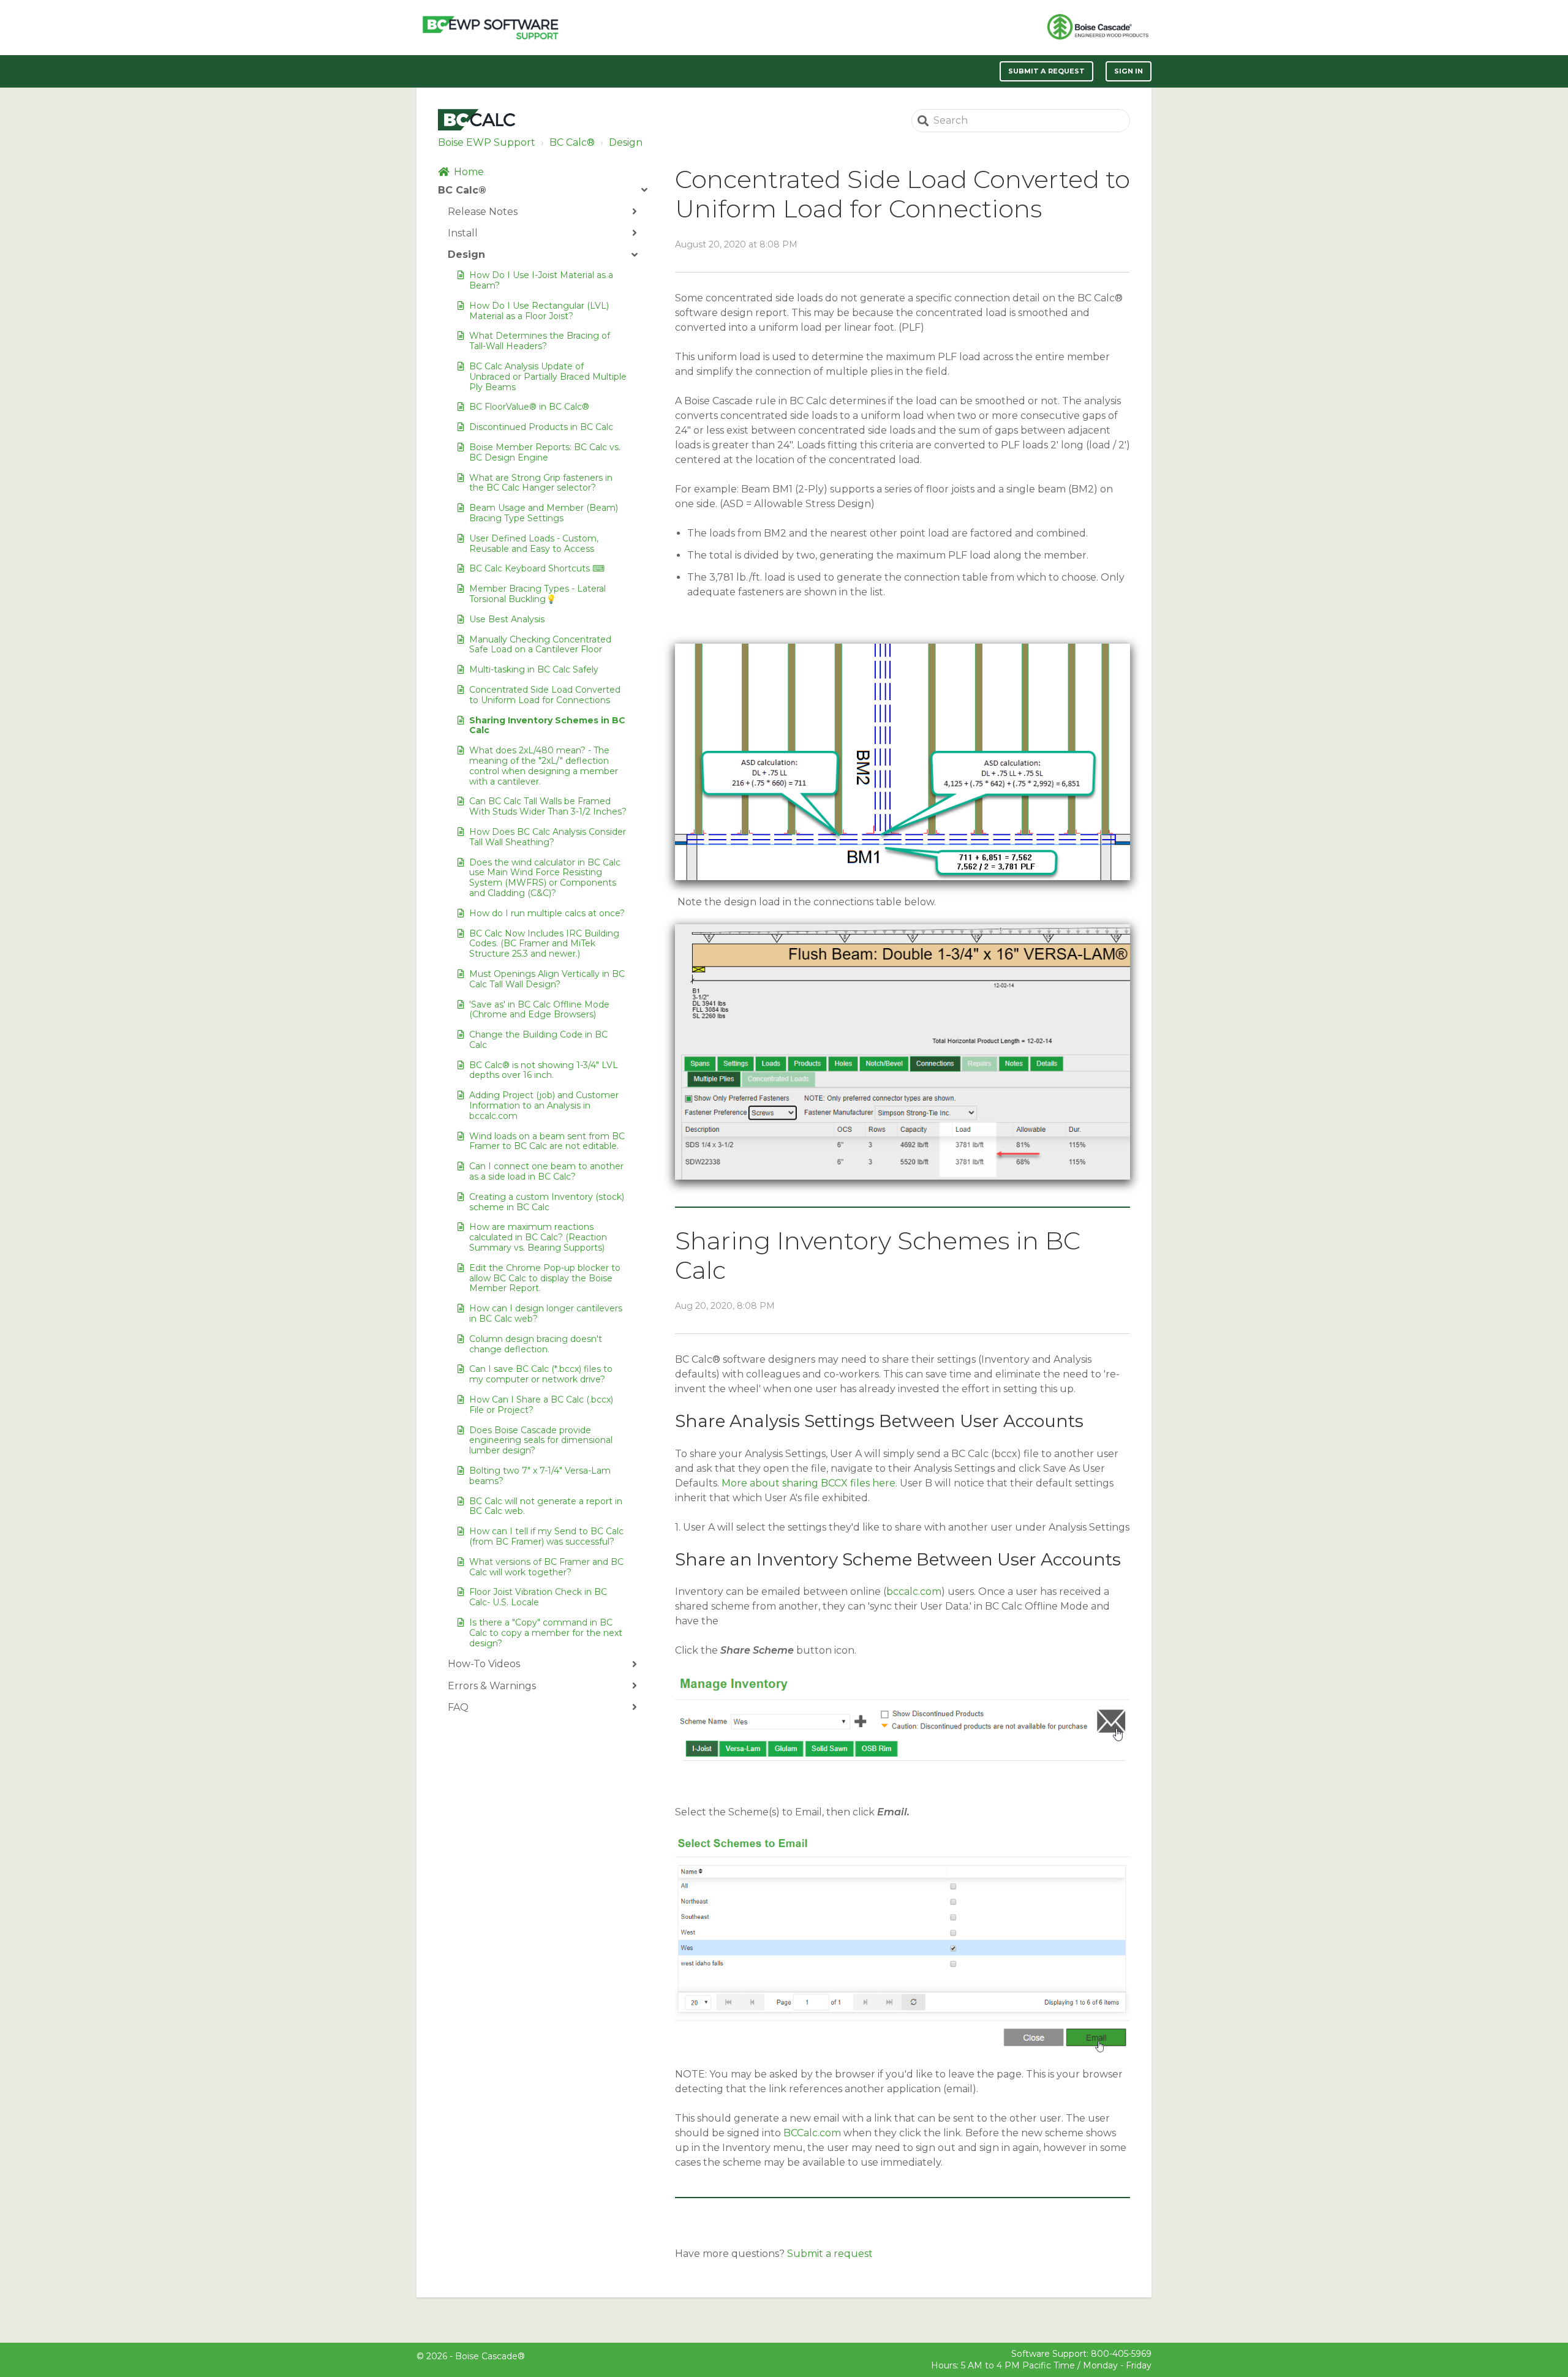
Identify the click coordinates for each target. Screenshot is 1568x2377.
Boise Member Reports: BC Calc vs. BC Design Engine (545, 452)
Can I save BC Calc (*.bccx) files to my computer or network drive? (541, 1374)
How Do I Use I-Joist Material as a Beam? (541, 280)
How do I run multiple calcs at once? (547, 913)
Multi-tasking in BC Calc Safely (534, 669)
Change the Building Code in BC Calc (538, 1040)
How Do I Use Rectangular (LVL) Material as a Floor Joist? (539, 311)
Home (469, 172)
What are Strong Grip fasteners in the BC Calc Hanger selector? (541, 483)
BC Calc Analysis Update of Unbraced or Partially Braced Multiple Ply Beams (548, 377)
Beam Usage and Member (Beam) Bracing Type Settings (544, 513)
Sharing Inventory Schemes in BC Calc (547, 725)
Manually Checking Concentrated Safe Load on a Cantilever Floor (540, 645)
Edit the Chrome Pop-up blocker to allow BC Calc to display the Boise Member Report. (545, 1278)
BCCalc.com (812, 2133)
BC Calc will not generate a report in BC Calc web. (546, 1506)
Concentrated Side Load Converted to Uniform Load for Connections (545, 695)
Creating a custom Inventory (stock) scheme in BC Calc (547, 1202)
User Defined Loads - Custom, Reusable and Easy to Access (534, 544)
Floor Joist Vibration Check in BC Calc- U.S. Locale (538, 1597)
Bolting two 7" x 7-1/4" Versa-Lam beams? (540, 1476)
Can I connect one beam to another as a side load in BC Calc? (546, 1171)
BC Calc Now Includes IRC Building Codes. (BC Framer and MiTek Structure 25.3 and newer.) (544, 944)
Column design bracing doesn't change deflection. (536, 1344)
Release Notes (483, 212)
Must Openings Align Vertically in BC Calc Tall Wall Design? (547, 979)
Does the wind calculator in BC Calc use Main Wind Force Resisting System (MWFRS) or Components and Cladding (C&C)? (545, 878)
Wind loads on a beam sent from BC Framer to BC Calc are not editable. (547, 1141)
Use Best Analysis (507, 619)
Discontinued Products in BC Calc (541, 427)
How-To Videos (484, 1664)
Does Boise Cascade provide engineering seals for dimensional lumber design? (541, 1441)
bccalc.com (914, 1592)
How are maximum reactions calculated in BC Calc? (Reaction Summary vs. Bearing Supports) (538, 1237)
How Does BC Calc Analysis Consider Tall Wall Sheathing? (548, 837)
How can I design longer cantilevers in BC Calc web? (546, 1313)
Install (463, 233)
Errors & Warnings (492, 1686)
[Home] (490, 28)
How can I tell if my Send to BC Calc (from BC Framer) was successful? (546, 1536)
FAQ (458, 1707)
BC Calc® (572, 142)
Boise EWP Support (487, 142)
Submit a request (1047, 71)
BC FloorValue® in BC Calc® (529, 407)
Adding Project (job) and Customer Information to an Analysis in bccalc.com (544, 1106)
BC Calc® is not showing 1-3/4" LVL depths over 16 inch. (544, 1070)
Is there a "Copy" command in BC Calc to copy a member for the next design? (546, 1633)
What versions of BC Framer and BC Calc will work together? (546, 1567)
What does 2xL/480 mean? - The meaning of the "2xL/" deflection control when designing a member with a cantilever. (544, 766)
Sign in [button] (1129, 71)
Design (626, 142)
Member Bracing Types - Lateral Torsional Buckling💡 (537, 594)
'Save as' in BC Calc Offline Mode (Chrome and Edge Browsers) (539, 1010)
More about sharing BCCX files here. (809, 1483)
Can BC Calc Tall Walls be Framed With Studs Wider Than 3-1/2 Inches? (548, 806)
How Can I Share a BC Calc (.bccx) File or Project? (541, 1405)
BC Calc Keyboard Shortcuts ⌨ (537, 568)
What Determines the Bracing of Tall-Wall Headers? (540, 341)
